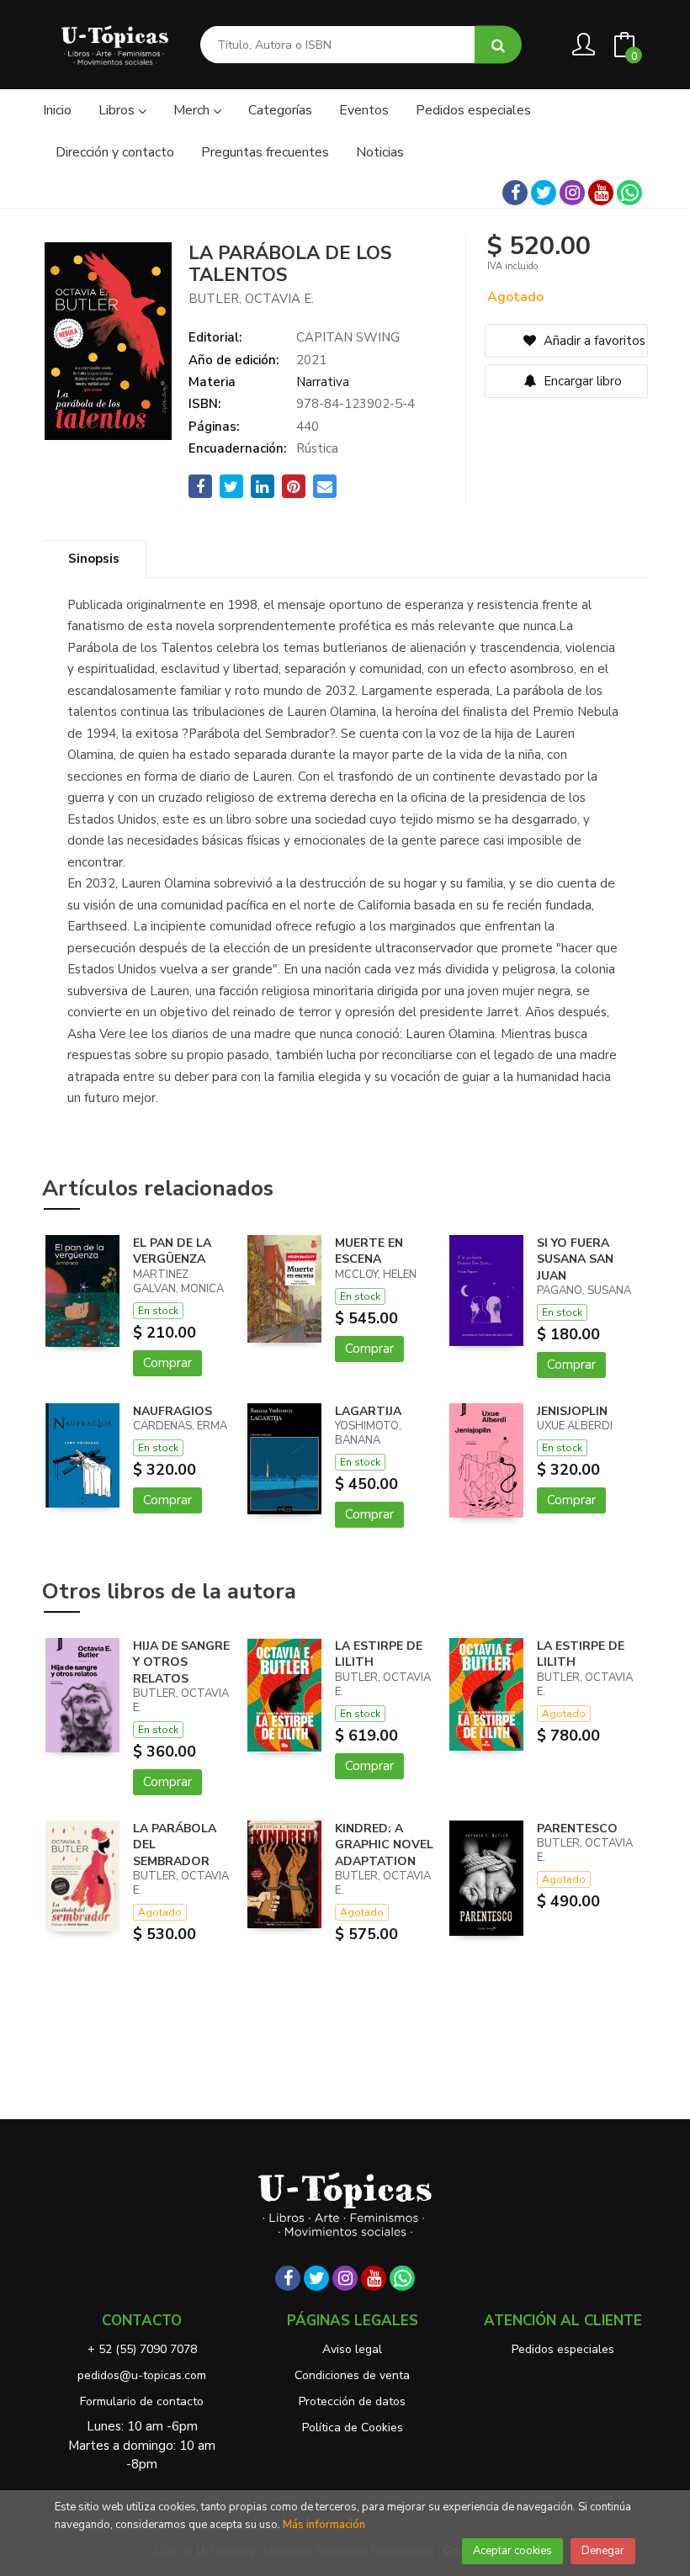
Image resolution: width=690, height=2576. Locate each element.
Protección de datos (352, 2401)
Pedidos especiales (563, 2349)
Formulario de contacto (142, 2401)
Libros (118, 110)
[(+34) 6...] (629, 193)
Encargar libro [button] (581, 381)
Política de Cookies (353, 2428)
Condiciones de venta (352, 2375)
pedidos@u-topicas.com (142, 2375)
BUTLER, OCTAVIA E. (251, 299)
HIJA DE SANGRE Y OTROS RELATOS (181, 1662)
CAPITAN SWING (348, 337)
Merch (193, 110)
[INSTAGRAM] (572, 193)
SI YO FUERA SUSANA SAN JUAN (575, 1259)
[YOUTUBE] (601, 193)
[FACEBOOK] (515, 193)
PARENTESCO (577, 1829)
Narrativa (323, 382)
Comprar (167, 1363)
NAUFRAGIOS (172, 1411)
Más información (324, 2525)
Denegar (603, 2551)
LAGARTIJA (368, 1411)
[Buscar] (498, 45)
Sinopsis (94, 559)
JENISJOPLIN (572, 1411)
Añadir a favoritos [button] (593, 341)
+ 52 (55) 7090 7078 (142, 2349)
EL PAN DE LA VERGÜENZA (172, 1251)
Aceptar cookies (512, 2551)
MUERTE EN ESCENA (369, 1251)
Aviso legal (352, 2349)
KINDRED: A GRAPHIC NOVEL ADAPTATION (384, 1845)
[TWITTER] (544, 193)
